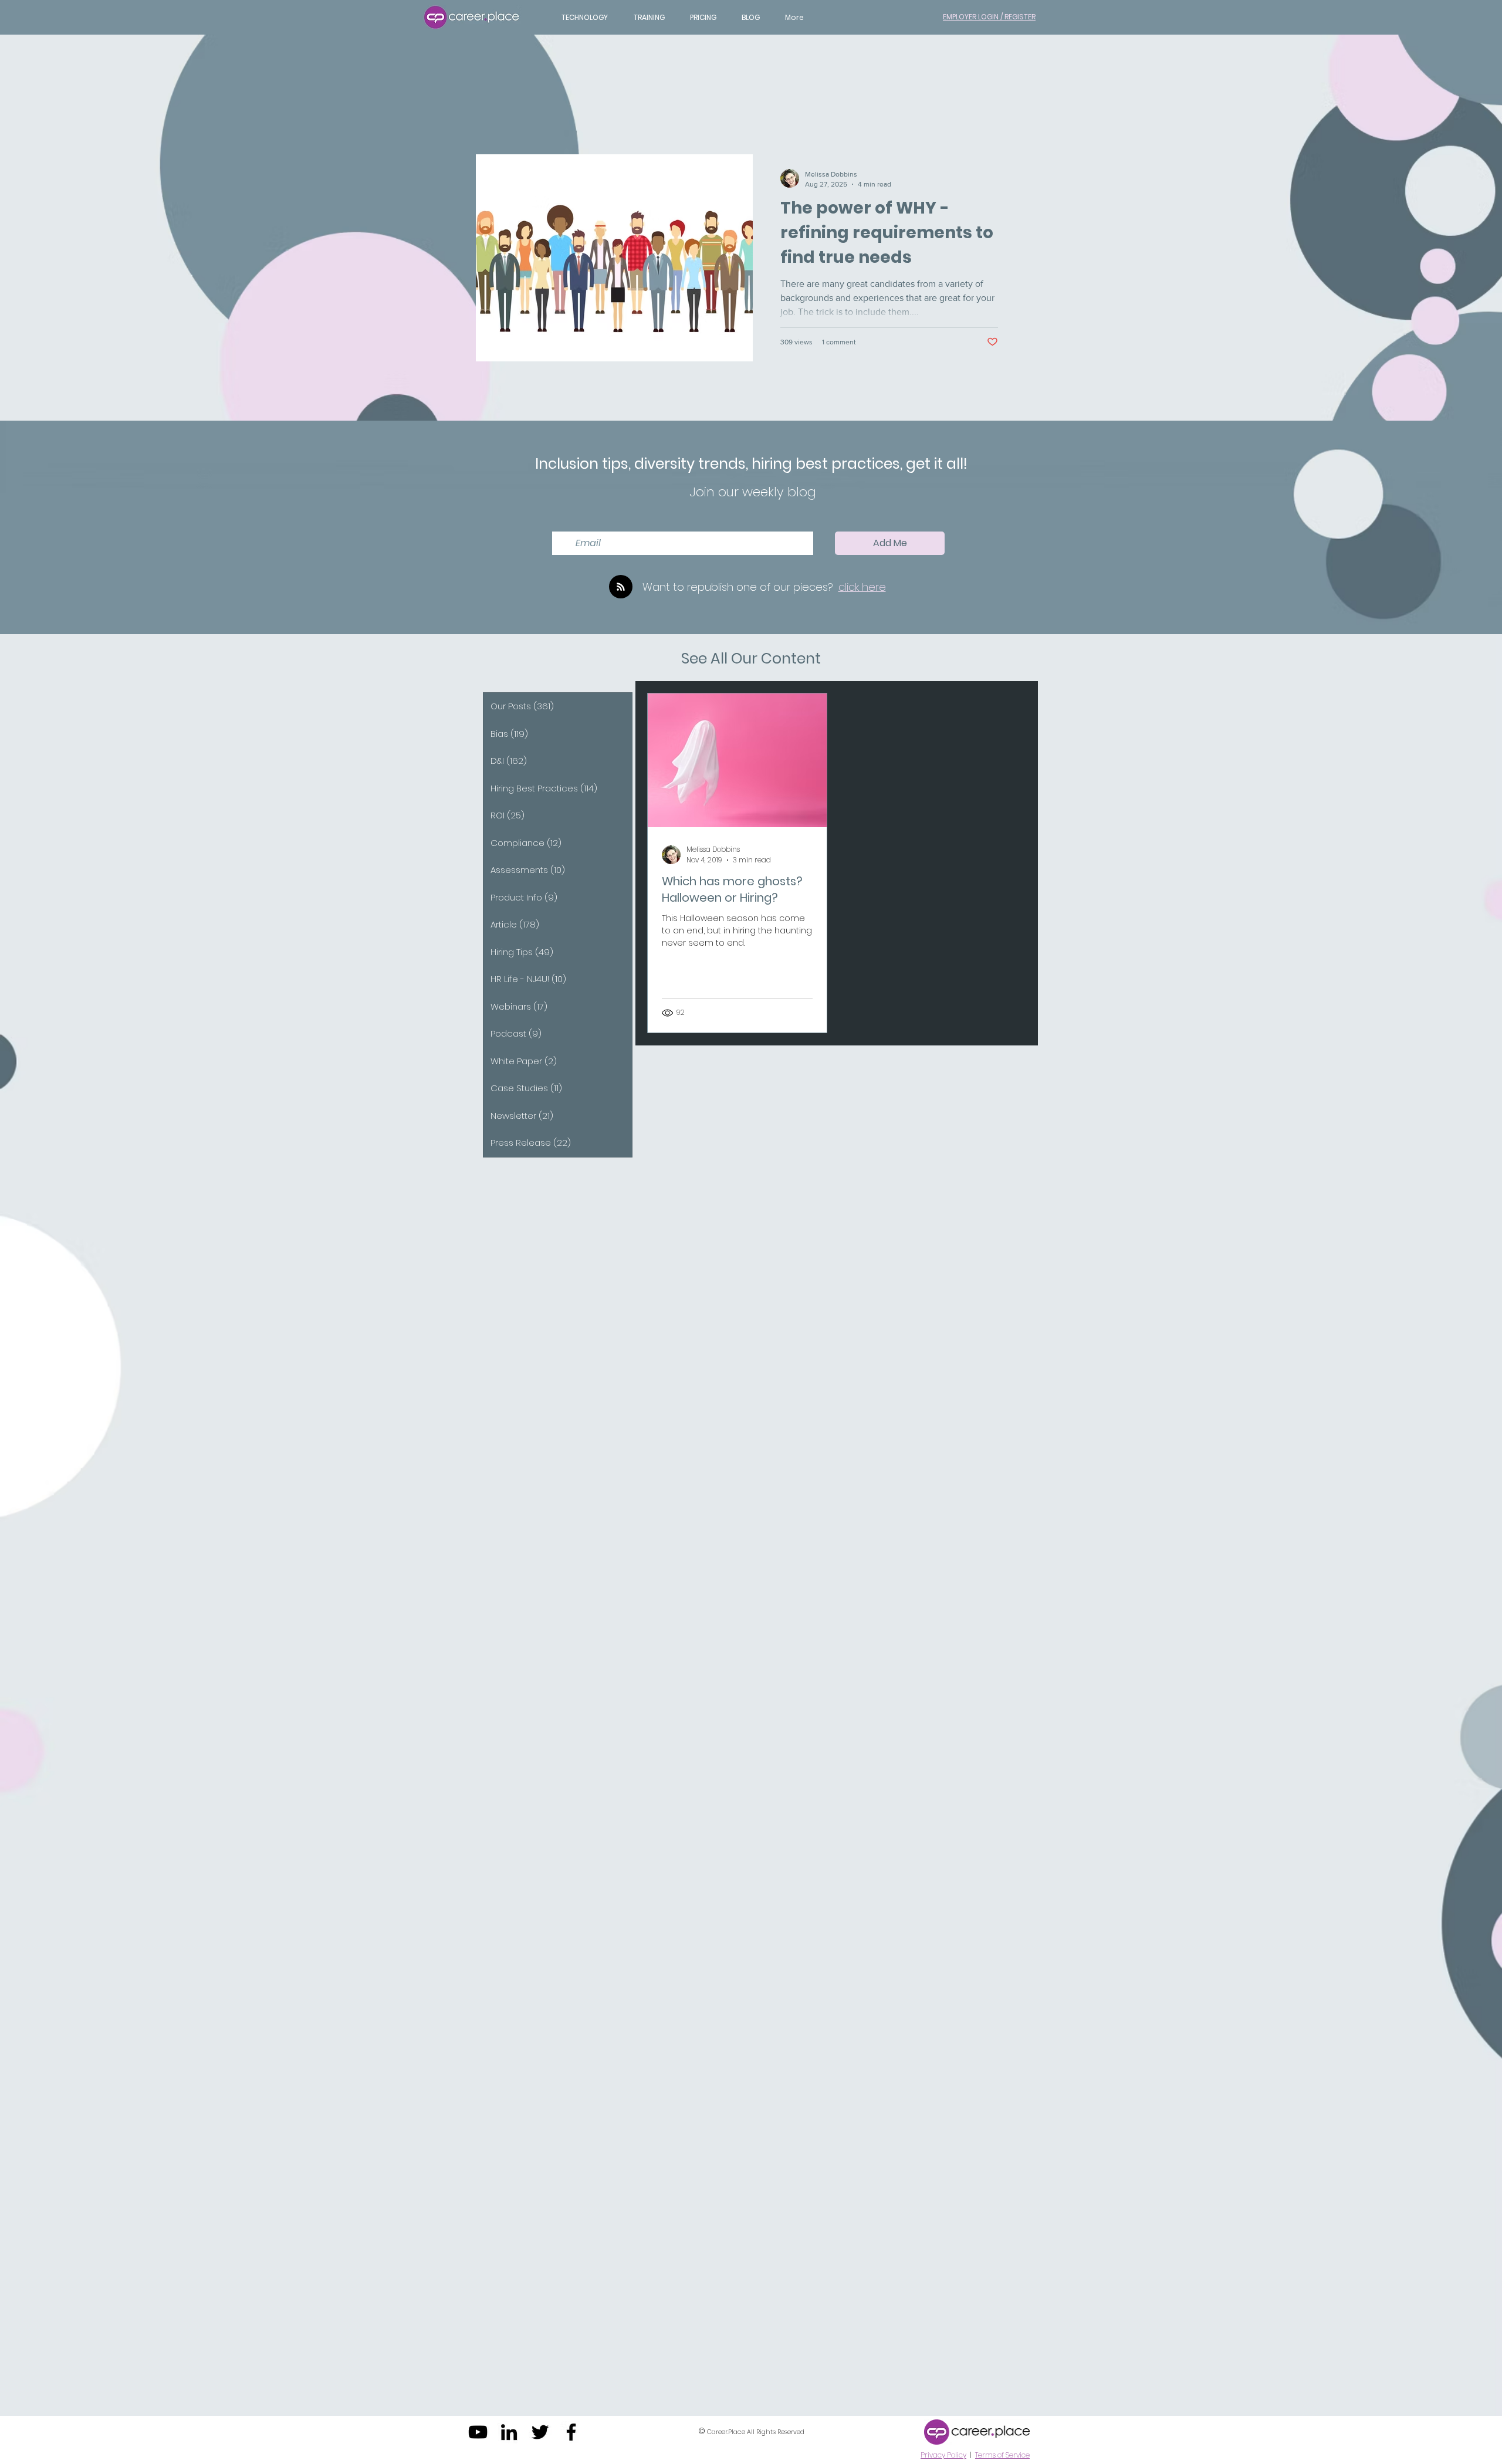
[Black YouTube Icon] (478, 2432)
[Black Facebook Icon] (571, 2432)
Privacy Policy (943, 2455)
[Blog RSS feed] (621, 587)
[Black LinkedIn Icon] (509, 2432)
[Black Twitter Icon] (540, 2432)
